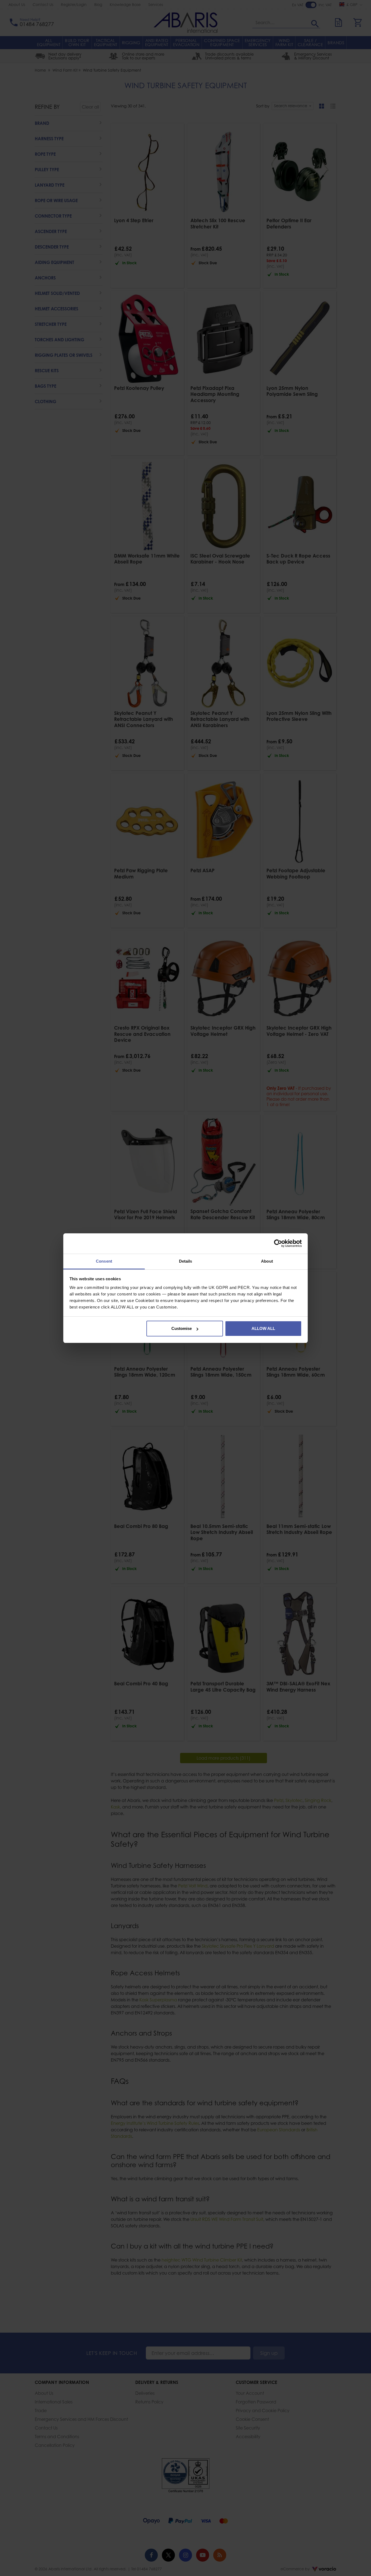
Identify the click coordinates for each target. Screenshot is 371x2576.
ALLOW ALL (263, 1328)
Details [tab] (186, 1261)
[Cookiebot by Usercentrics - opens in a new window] (278, 1243)
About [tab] (267, 1261)
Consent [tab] (104, 1261)
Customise (182, 1328)
